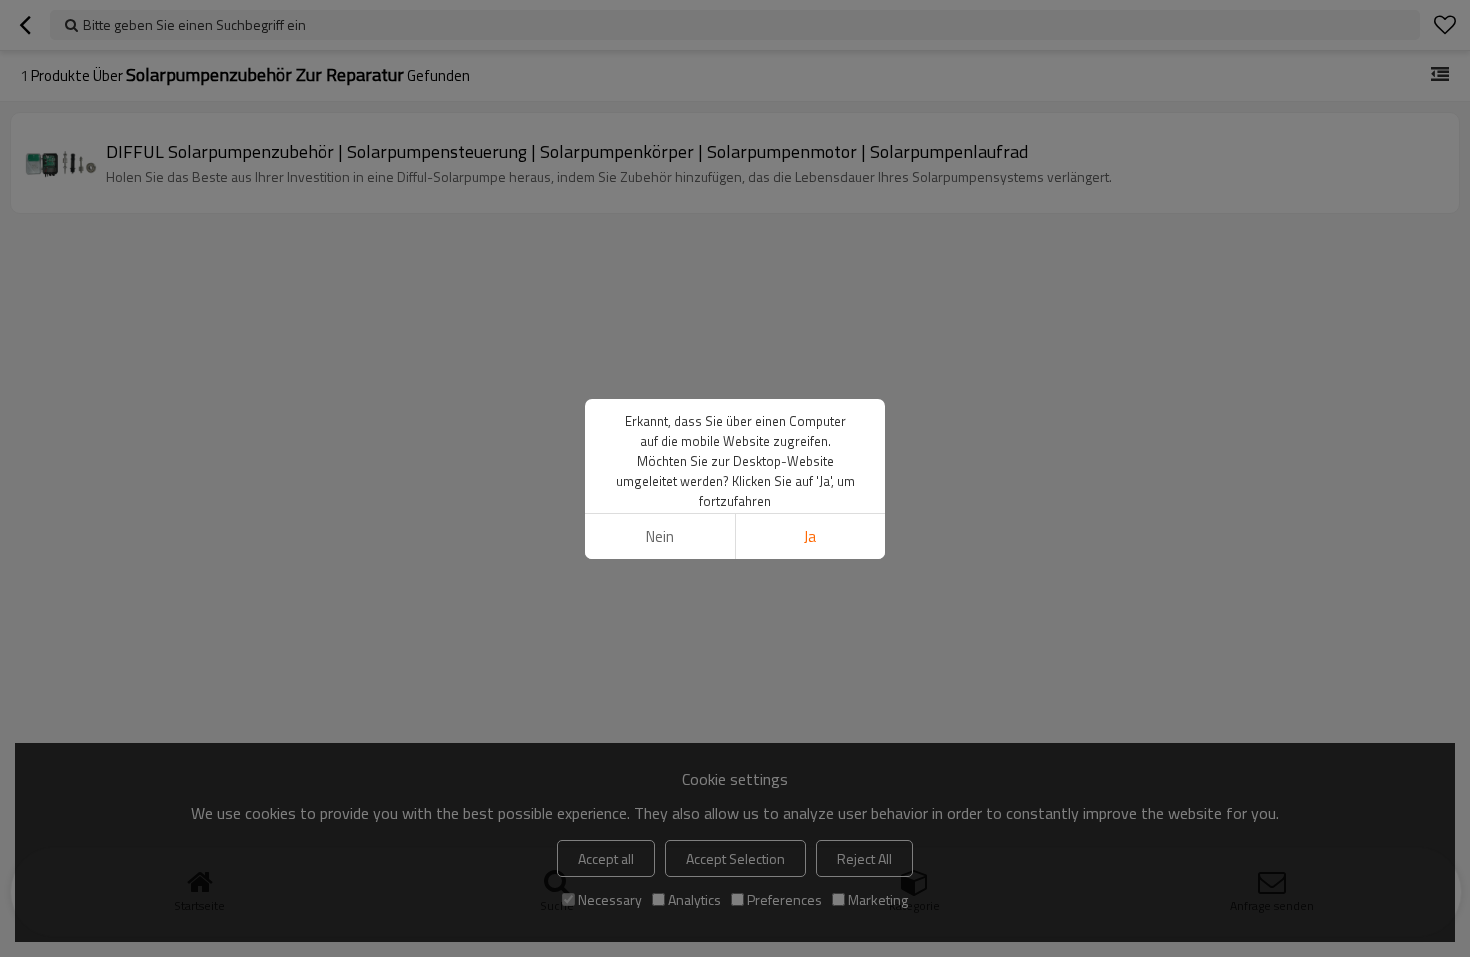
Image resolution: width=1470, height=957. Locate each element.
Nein (660, 536)
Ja (810, 536)
